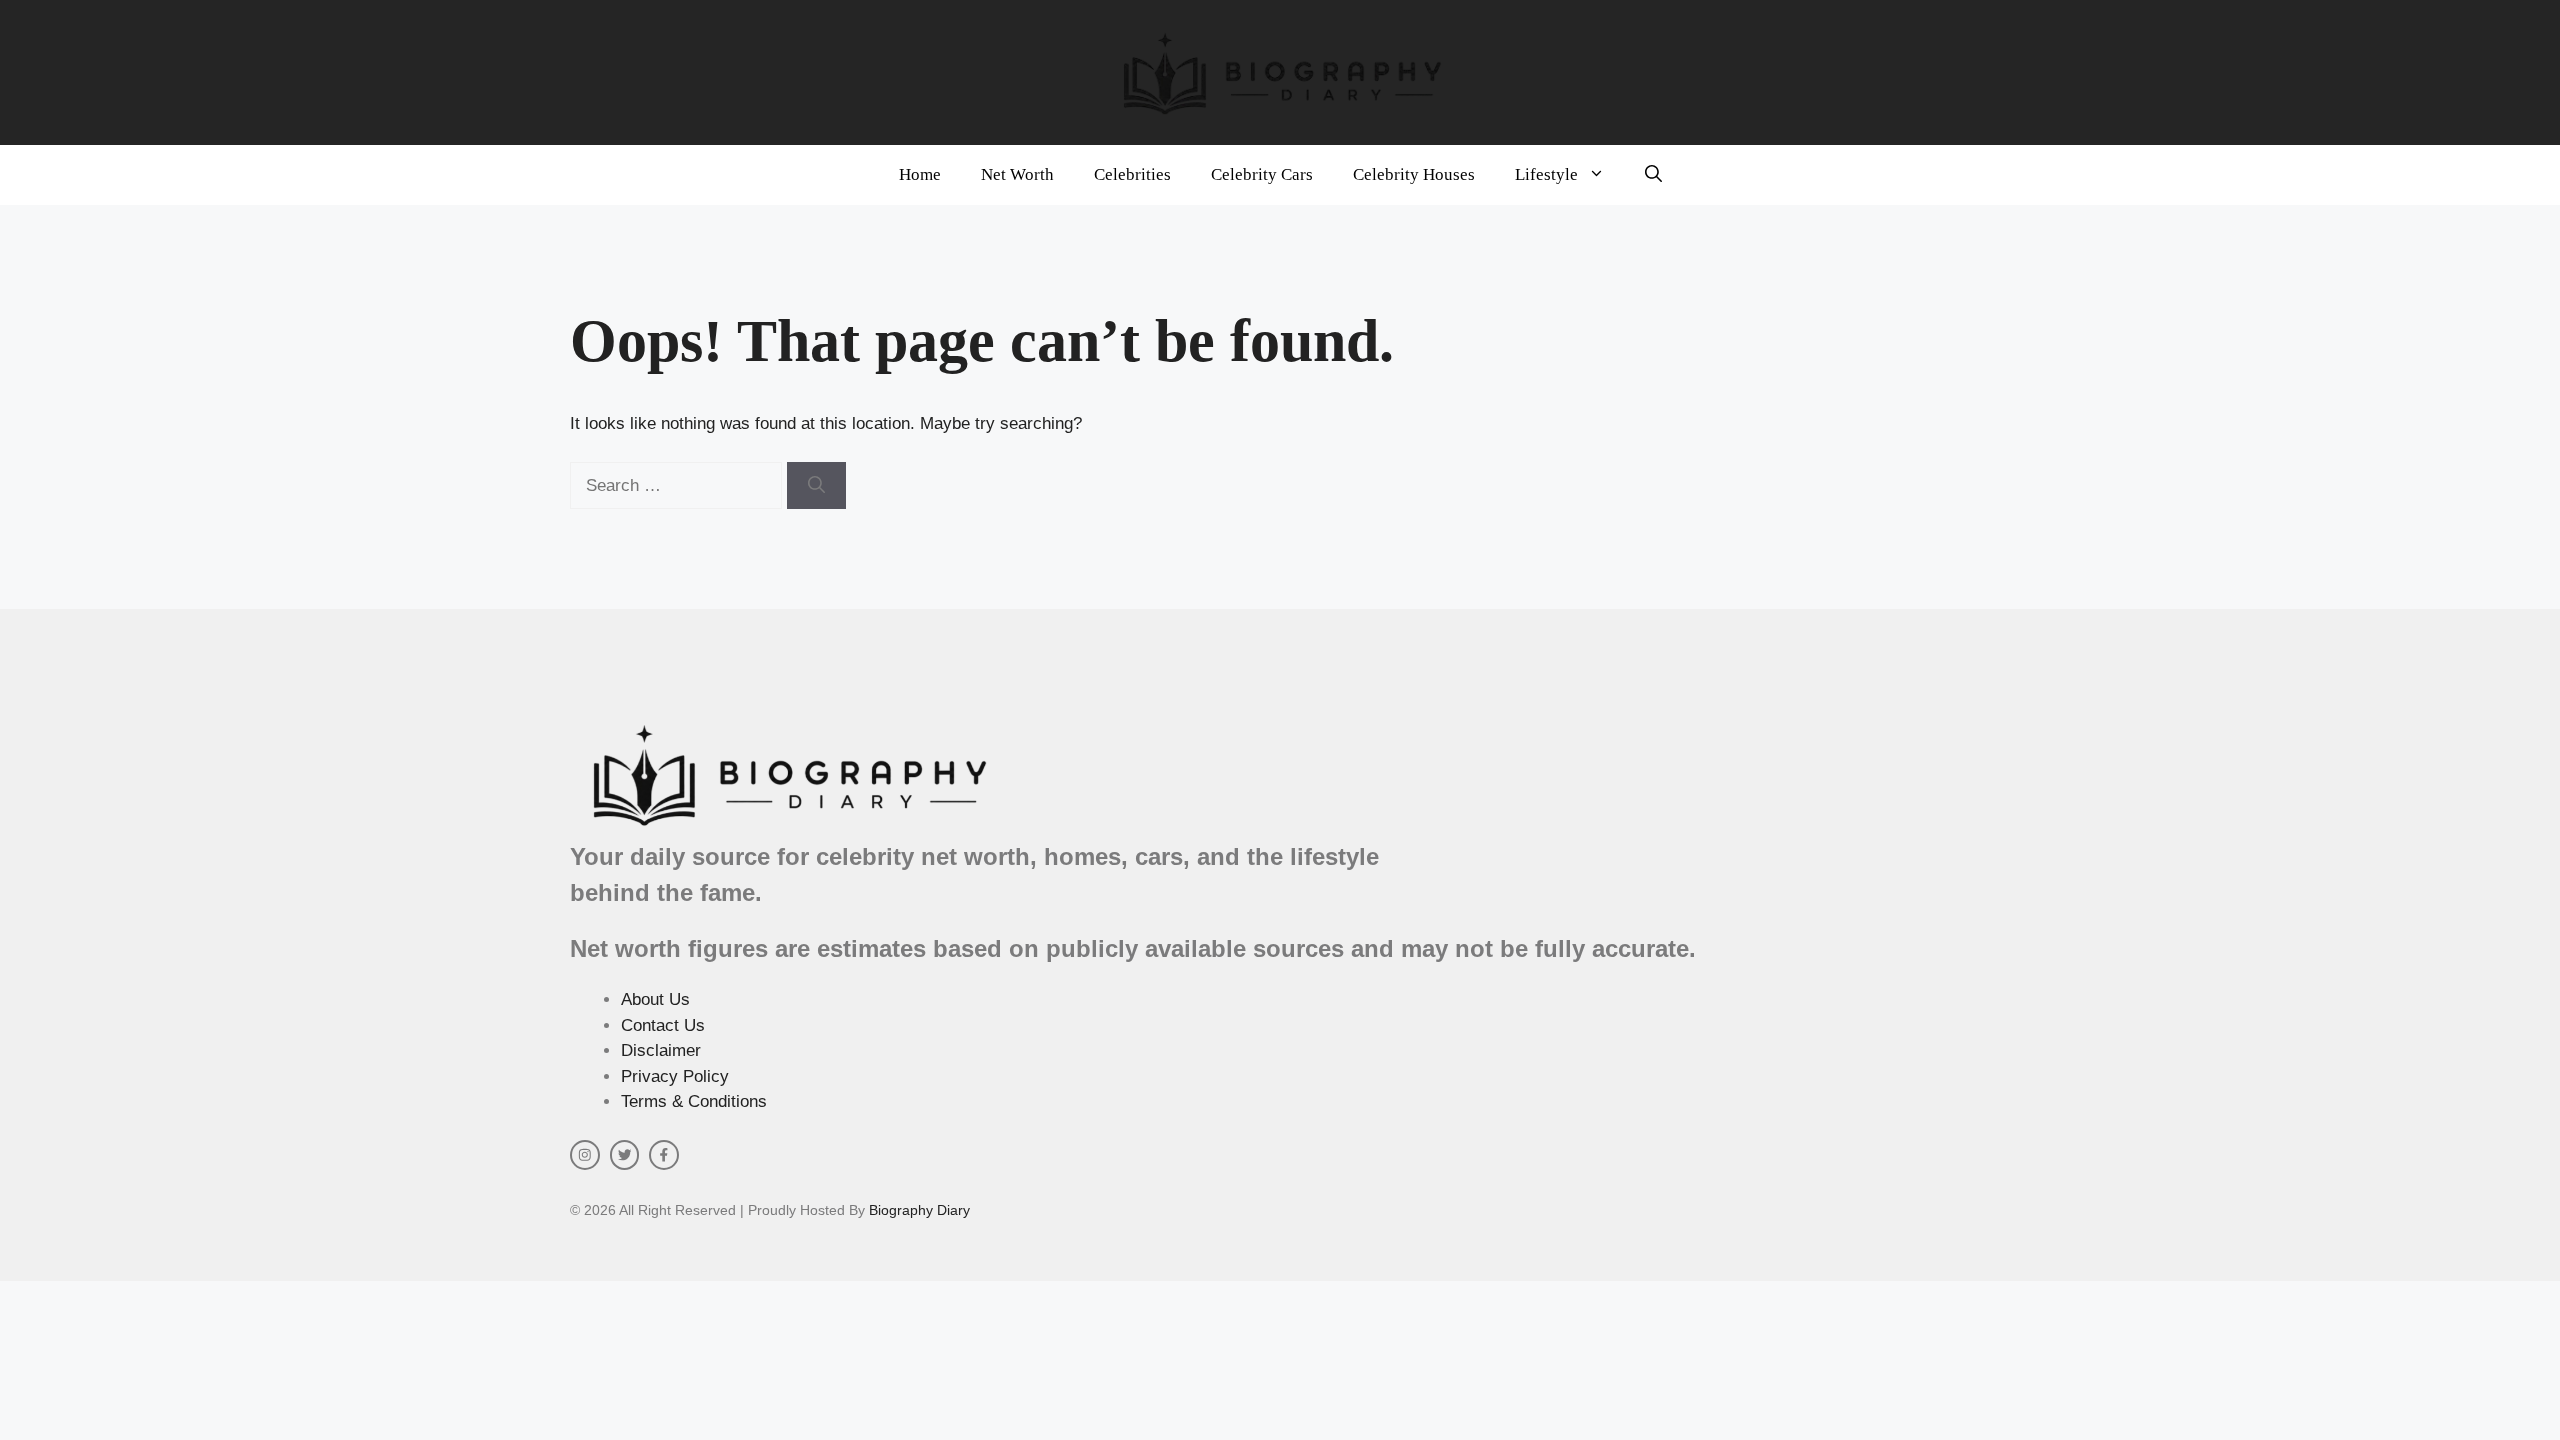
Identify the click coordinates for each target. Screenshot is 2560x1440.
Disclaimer (661, 1050)
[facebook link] (664, 1155)
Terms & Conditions (694, 1101)
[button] (1653, 175)
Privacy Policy (675, 1076)
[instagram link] (585, 1155)
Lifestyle (1546, 174)
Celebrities (1132, 174)
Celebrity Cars (1262, 174)
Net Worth (1017, 174)
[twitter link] (625, 1155)
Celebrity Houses (1414, 174)
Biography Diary (919, 1210)
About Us (655, 999)
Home (920, 174)
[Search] (816, 486)
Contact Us (663, 1025)
